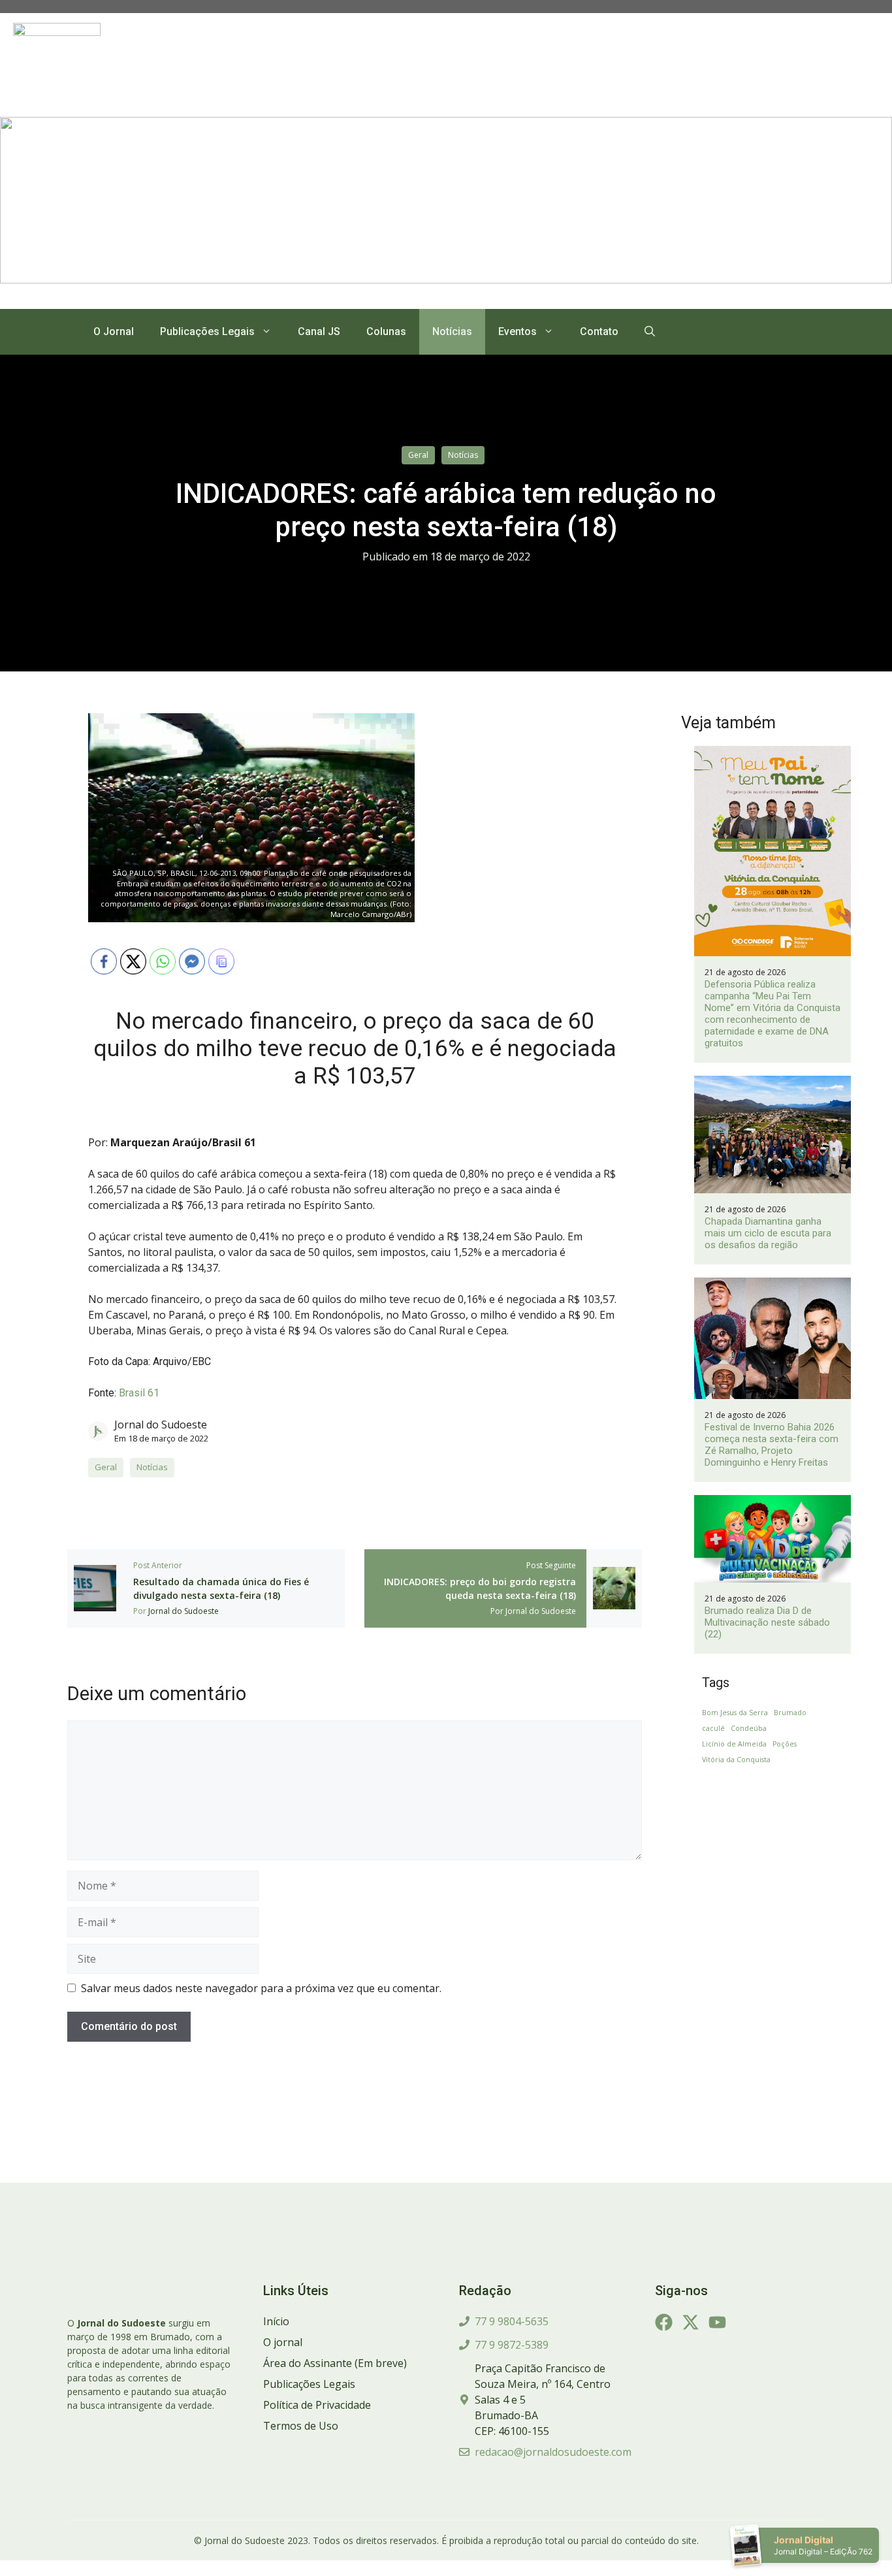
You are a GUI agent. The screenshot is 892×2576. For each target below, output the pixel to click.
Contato (599, 331)
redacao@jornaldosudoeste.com (553, 2452)
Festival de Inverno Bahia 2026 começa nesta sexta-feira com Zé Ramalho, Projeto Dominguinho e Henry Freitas (772, 1445)
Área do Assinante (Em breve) (335, 2363)
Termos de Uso (301, 2426)
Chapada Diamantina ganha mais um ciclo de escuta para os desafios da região (768, 1233)
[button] (650, 332)
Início (276, 2321)
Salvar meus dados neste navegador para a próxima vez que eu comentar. (261, 1988)
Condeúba (749, 1728)
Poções (785, 1744)
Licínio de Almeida (734, 1744)
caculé (713, 1728)
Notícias (452, 331)
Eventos (518, 331)
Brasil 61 (139, 1393)
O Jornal (114, 331)
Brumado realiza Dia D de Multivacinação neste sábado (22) (767, 1622)
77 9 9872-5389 (512, 2345)
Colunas (386, 331)
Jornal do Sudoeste (161, 1425)
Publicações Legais (207, 331)
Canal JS (319, 331)
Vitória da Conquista (736, 1760)
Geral (418, 455)
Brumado (790, 1713)
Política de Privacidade (317, 2405)
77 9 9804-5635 (512, 2321)
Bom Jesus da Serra (735, 1713)
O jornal (283, 2342)
